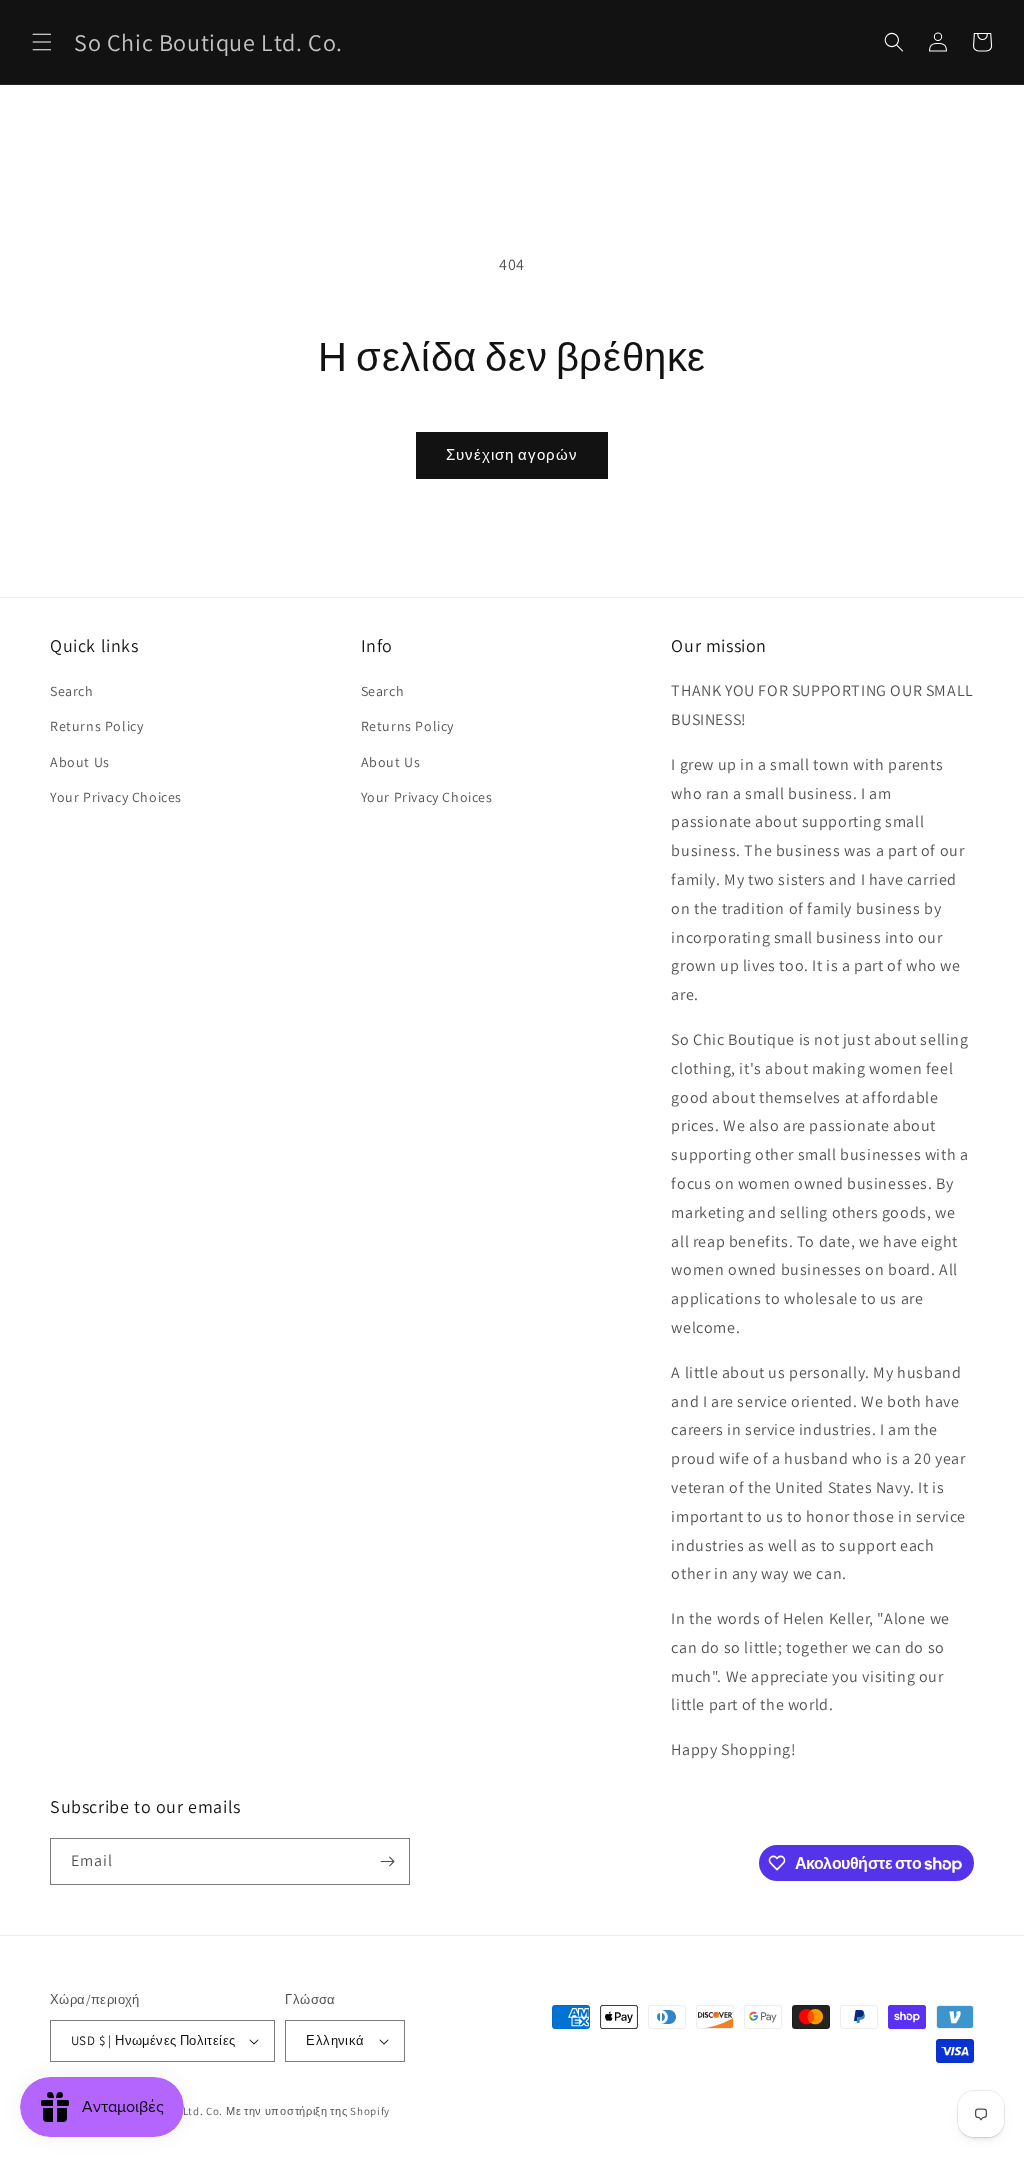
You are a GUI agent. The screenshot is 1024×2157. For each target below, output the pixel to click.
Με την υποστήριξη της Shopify (308, 2111)
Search (72, 691)
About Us (80, 762)
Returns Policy (96, 726)
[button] (42, 42)
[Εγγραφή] (387, 1861)
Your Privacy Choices (116, 797)
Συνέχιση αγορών (512, 454)
